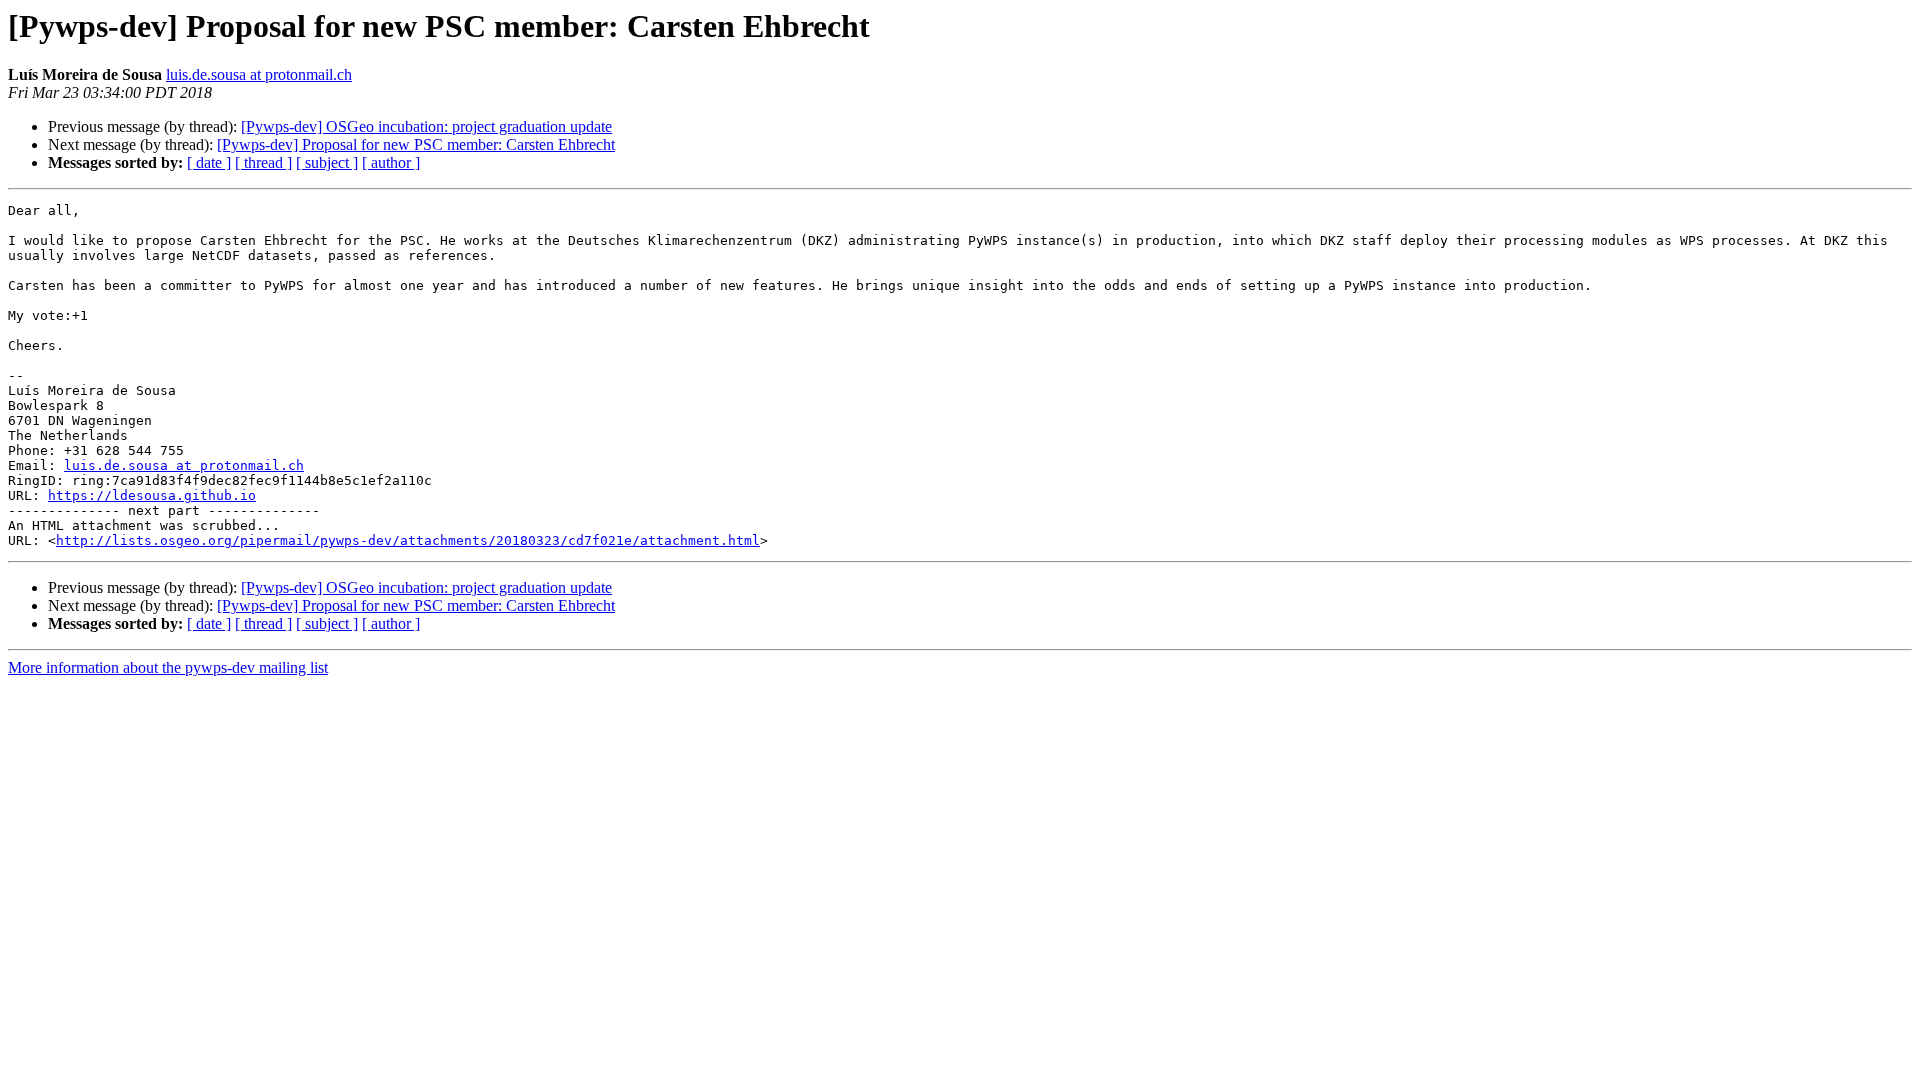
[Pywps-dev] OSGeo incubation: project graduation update (426, 126)
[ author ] (391, 162)
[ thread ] (263, 162)
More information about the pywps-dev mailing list (168, 667)
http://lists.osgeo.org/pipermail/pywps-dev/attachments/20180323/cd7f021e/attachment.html (408, 540)
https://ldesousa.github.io (152, 495)
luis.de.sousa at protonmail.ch (259, 74)
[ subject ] (327, 162)
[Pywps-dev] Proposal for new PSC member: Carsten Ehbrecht (416, 144)
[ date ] (209, 162)
